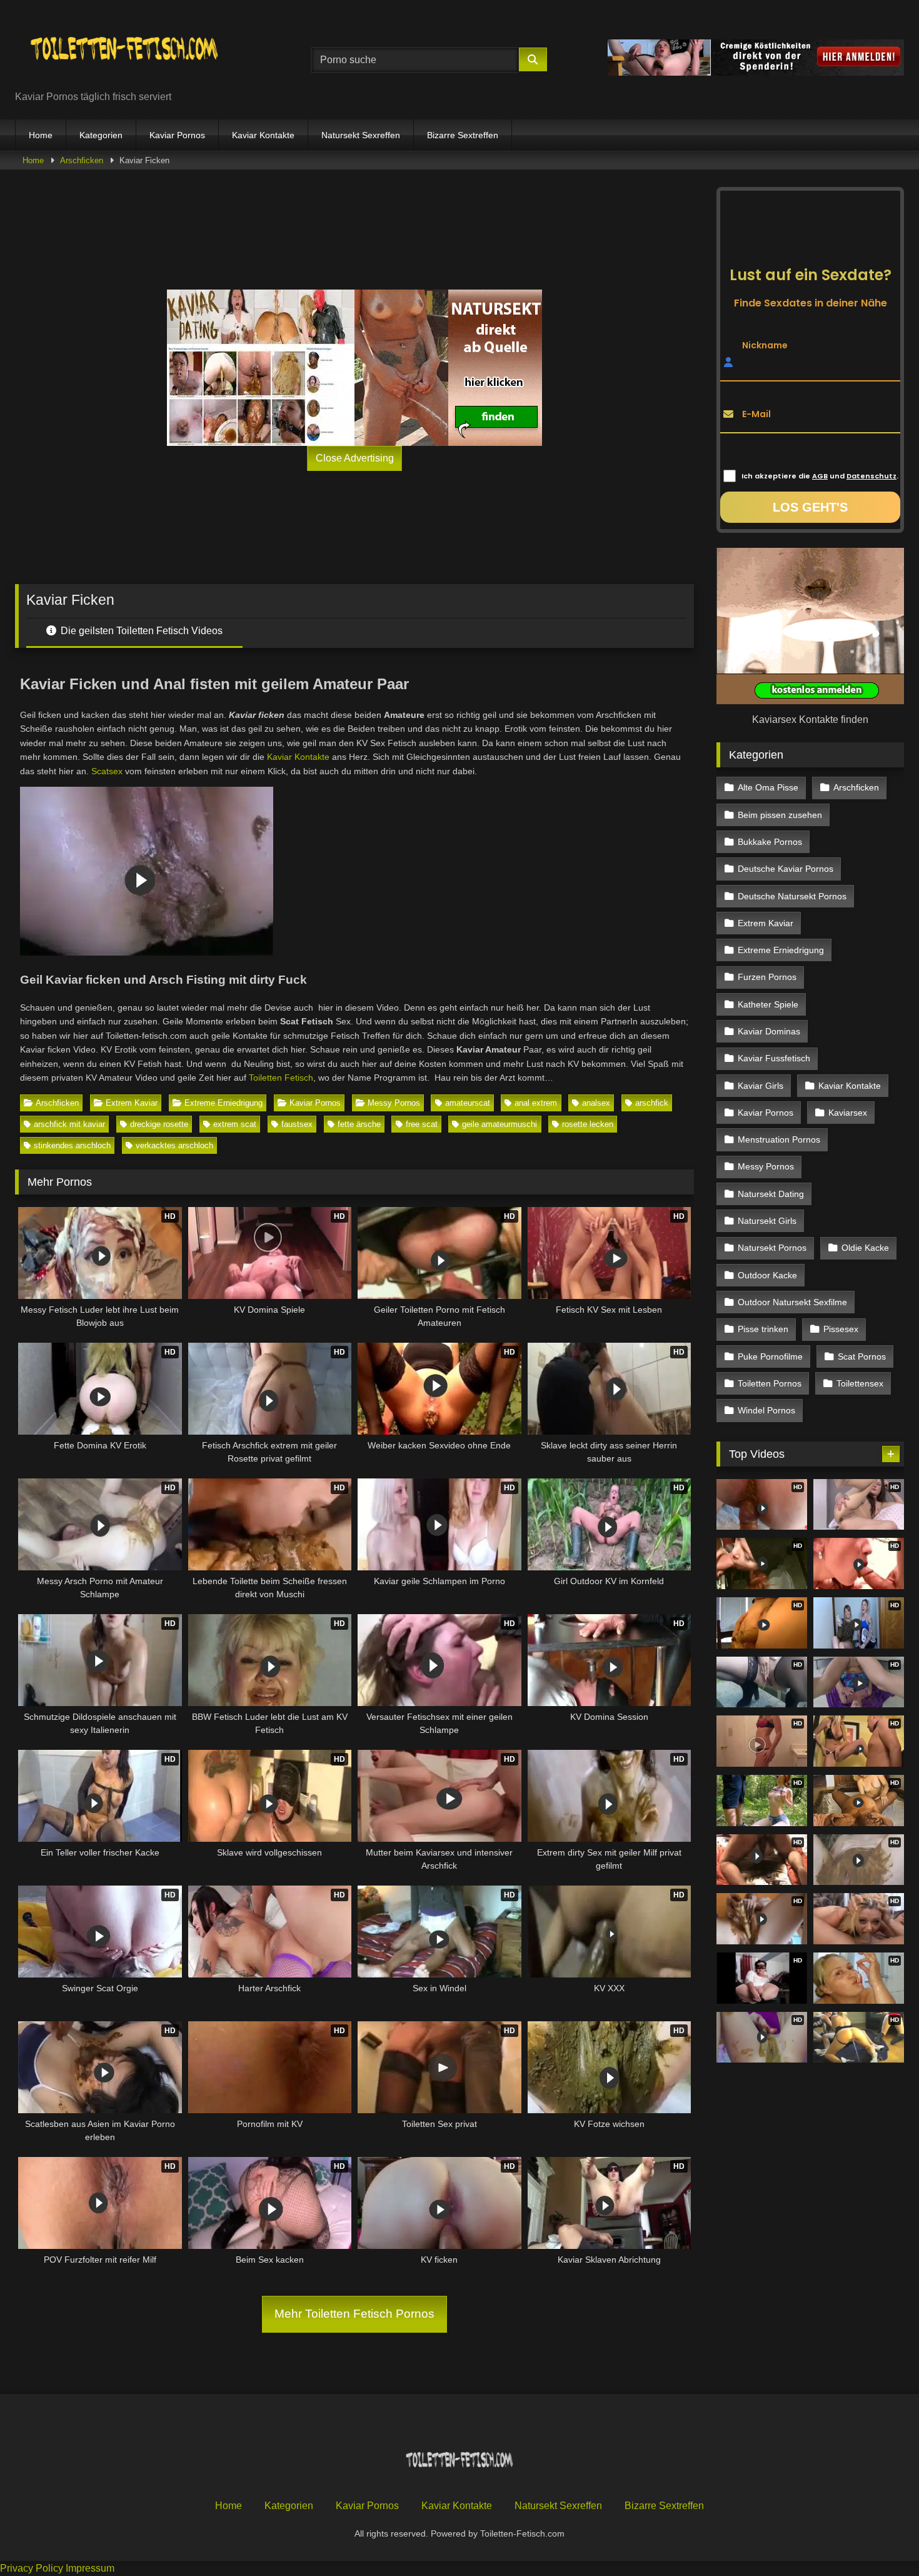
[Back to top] (880, 2539)
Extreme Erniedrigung (223, 1103)
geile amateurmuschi (500, 1124)
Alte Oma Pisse (768, 787)
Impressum (90, 2568)
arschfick (652, 1103)
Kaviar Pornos (177, 135)
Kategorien (101, 135)
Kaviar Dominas (769, 1031)
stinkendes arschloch (72, 1145)
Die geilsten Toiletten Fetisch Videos (140, 631)
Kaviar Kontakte (263, 135)
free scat (422, 1124)
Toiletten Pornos (770, 1383)
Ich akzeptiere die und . (820, 476)
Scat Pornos (862, 1356)
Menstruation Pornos (779, 1139)
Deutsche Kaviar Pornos (786, 869)
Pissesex (841, 1329)
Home (41, 135)
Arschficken (82, 160)
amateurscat (468, 1103)
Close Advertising (355, 458)
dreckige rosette (159, 1124)
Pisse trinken (763, 1329)
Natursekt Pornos (772, 1248)
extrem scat (235, 1124)
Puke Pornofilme (770, 1356)
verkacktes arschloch (174, 1145)
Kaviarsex (848, 1113)
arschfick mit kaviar (69, 1124)
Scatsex (107, 771)
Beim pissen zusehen (780, 815)
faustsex (297, 1124)
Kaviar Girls (761, 1086)
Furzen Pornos (767, 977)
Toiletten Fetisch (281, 1078)
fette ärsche (359, 1124)
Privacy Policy (32, 2568)
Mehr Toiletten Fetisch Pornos (354, 2314)
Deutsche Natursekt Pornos (792, 896)
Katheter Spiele (768, 1004)
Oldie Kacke (865, 1248)
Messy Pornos (394, 1103)
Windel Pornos (766, 1410)
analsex (596, 1103)
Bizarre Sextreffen (463, 135)
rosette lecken (588, 1124)
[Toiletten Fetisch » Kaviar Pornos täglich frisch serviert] (124, 50)
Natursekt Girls (767, 1221)
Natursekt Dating (771, 1194)
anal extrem (536, 1103)
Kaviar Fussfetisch (774, 1058)
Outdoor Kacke (767, 1275)
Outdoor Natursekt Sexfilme (792, 1302)
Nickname (765, 345)
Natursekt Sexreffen (361, 135)
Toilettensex (860, 1383)
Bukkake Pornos (770, 842)
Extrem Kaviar (132, 1103)
